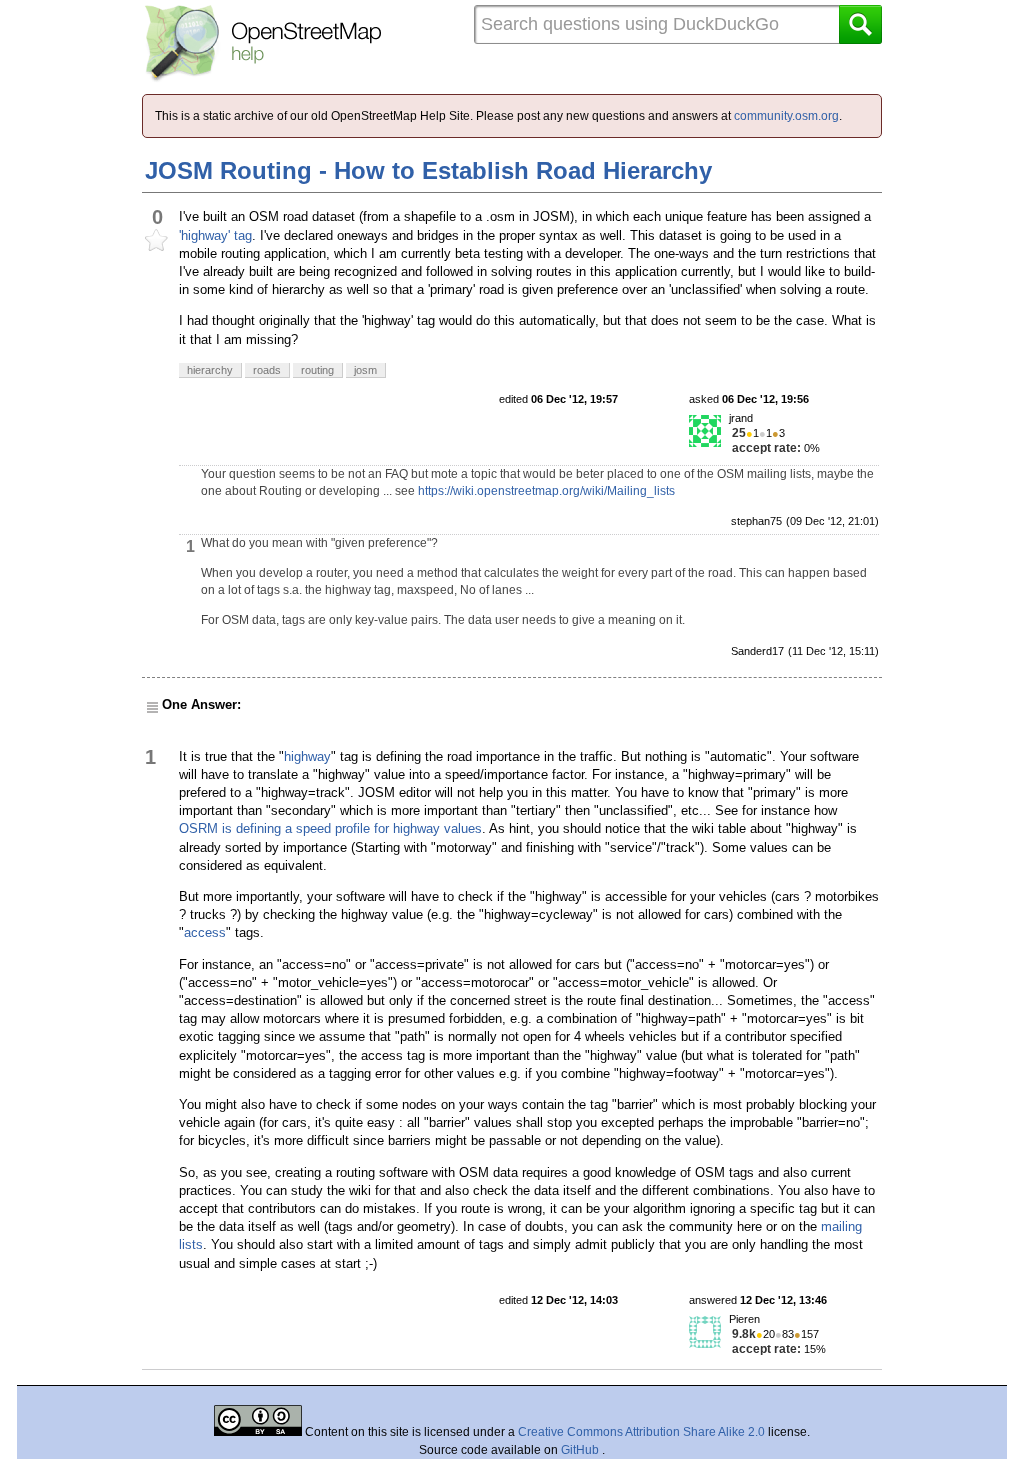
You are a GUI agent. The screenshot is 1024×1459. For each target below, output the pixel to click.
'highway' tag (215, 235)
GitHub (581, 1450)
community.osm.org (786, 116)
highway (307, 756)
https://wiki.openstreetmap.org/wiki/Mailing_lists (546, 491)
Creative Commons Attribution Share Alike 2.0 (641, 1432)
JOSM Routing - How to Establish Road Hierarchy (428, 170)
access (205, 932)
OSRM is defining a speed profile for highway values (330, 828)
